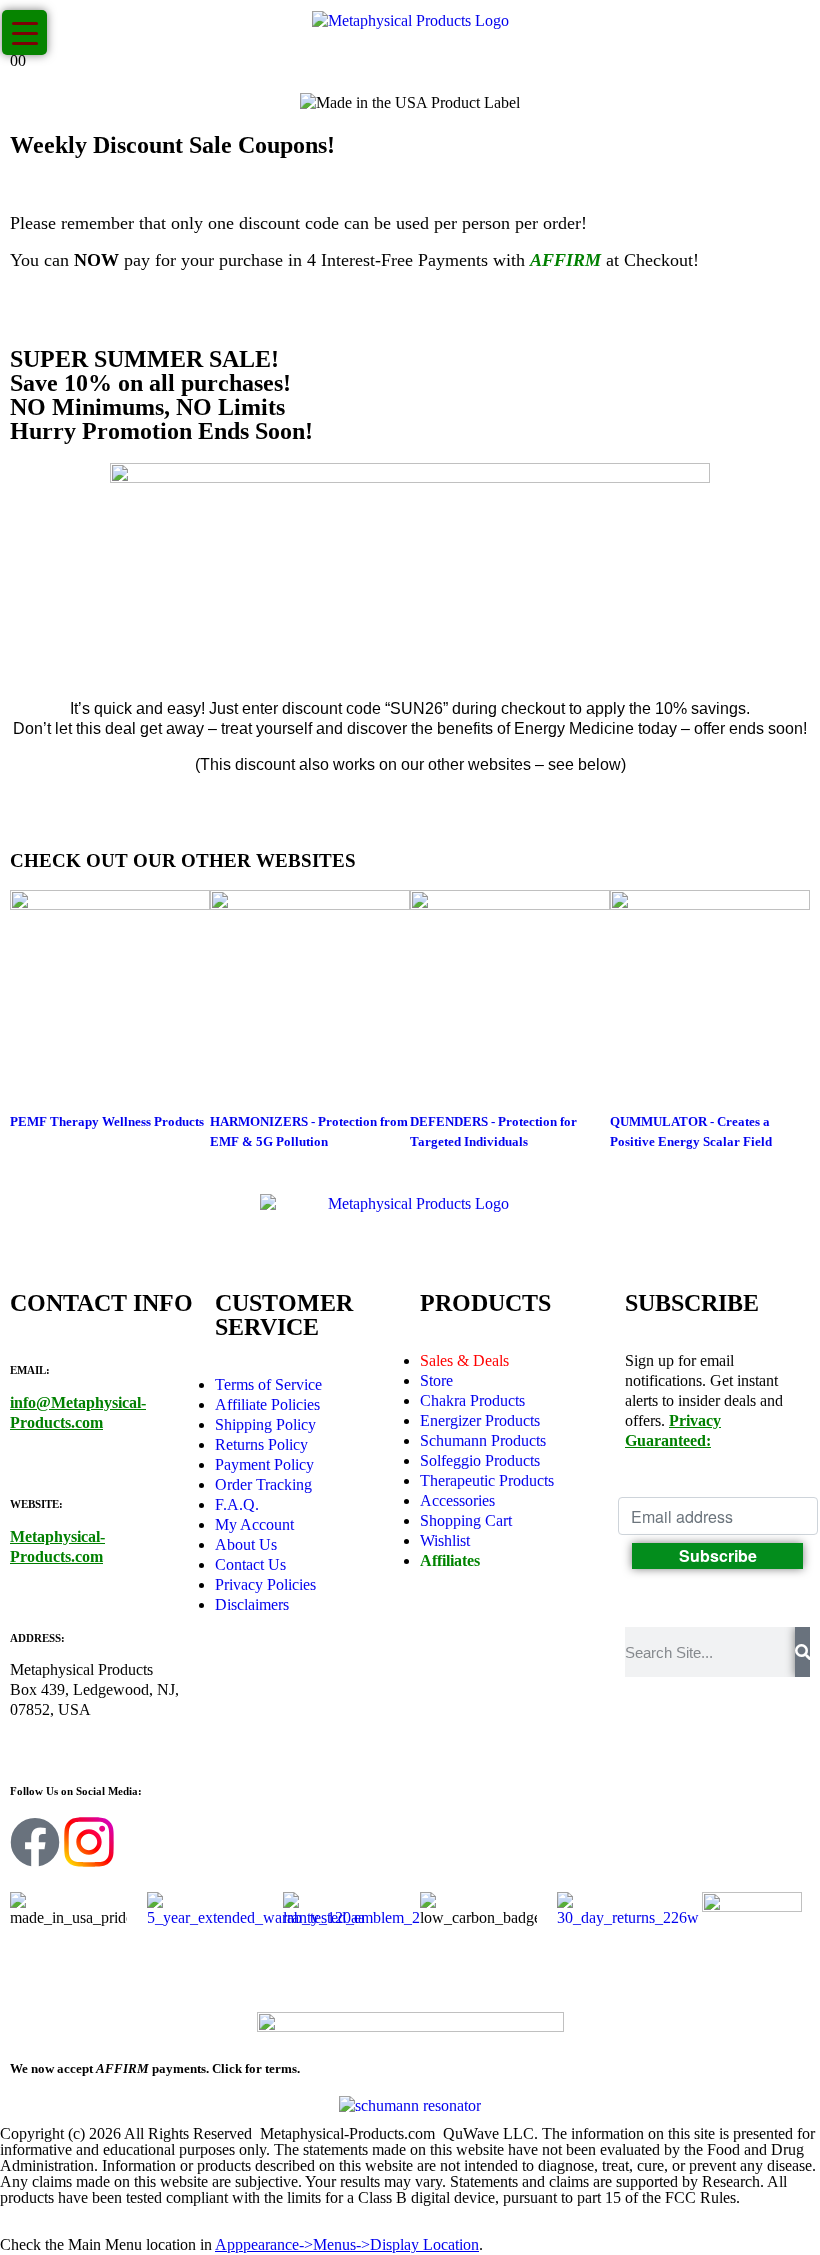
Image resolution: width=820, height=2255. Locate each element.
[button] (12, 2224)
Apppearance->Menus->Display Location (347, 2244)
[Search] (802, 1652)
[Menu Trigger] (24, 32)
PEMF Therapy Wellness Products (107, 1121)
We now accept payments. (155, 2068)
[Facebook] (35, 1842)
